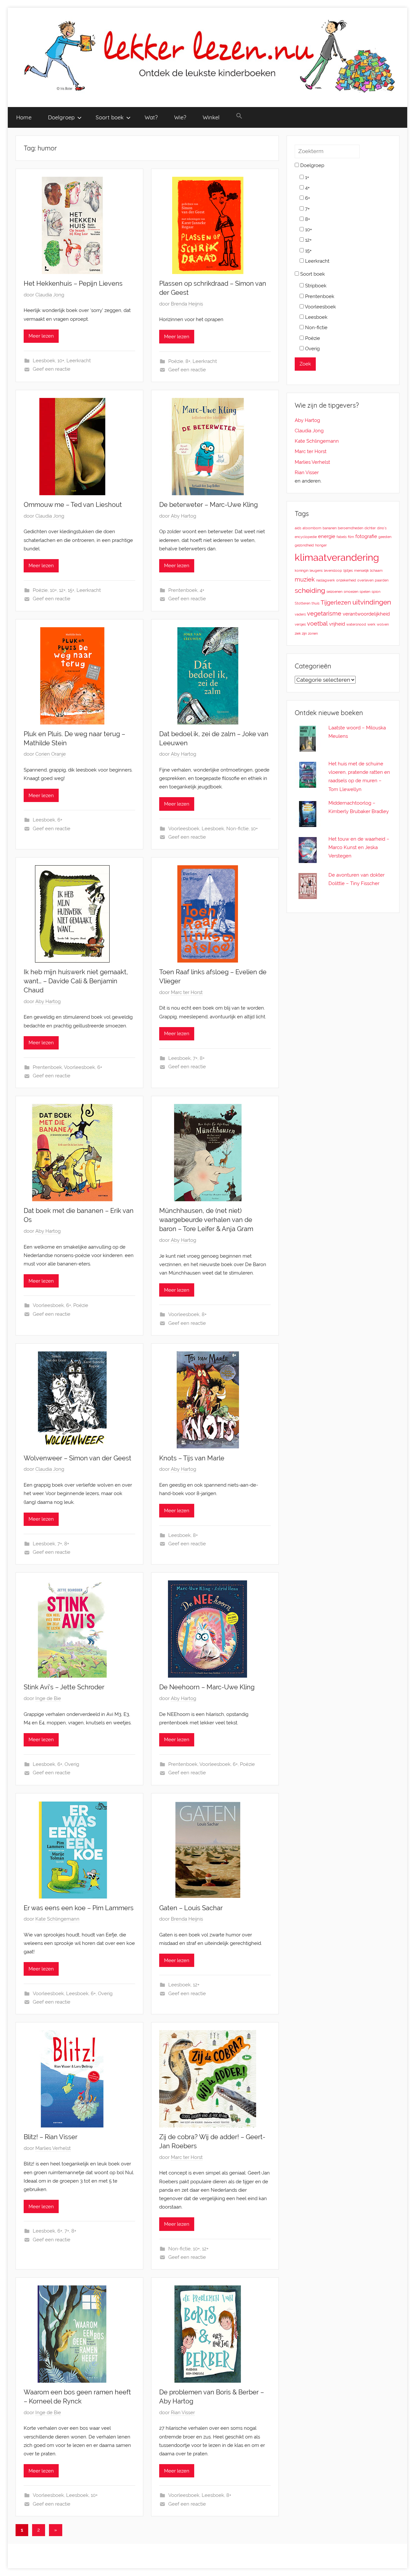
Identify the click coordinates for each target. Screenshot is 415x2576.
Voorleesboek (184, 829)
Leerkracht (79, 361)
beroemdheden (350, 528)
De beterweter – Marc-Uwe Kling (208, 505)
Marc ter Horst (187, 992)
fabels (342, 537)
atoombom (312, 528)
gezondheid (304, 545)
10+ (61, 361)
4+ (202, 590)
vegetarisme (324, 613)
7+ (195, 1058)
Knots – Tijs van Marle (192, 1458)
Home (24, 117)
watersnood (356, 624)
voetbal (317, 623)
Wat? (151, 117)
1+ (306, 177)
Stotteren (302, 603)
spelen (365, 592)
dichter (370, 528)
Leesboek (44, 361)
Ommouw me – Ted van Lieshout (73, 505)
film (351, 537)
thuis (315, 603)
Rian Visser (183, 2413)
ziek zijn (301, 633)
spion (376, 592)
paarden (382, 580)
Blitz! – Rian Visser (51, 2137)
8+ (188, 361)
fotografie (366, 536)
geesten (385, 537)
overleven (365, 580)
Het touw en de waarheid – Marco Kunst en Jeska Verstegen (359, 848)
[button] (239, 116)
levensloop (333, 570)
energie (327, 536)
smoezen (351, 592)
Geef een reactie (52, 369)
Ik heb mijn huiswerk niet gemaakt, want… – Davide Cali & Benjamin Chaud (76, 981)
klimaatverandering (337, 557)
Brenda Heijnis (187, 304)
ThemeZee (104, 2556)
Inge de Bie (48, 1698)
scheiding (310, 590)
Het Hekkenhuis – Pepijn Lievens (73, 283)
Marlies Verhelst (53, 2148)
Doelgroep (61, 117)
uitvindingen (372, 602)
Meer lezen (41, 336)
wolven (383, 624)
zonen (313, 633)
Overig (72, 1764)
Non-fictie (237, 829)
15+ (71, 590)
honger (321, 545)
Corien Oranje (51, 754)
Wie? (180, 117)
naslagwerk (326, 580)
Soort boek (110, 117)
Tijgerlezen (336, 602)
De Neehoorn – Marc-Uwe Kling (207, 1687)
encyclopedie (306, 537)
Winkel (211, 117)
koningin (302, 570)
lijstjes (348, 570)
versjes (300, 624)
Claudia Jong (50, 295)
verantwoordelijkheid (366, 614)
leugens (316, 570)
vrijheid (337, 624)
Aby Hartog (184, 516)
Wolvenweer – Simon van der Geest (77, 1458)
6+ (60, 820)
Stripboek (315, 286)
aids (298, 528)
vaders (300, 614)
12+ (62, 590)
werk (371, 624)
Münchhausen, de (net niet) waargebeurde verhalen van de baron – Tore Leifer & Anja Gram (206, 1220)
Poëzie (176, 361)
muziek (305, 579)
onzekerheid (346, 580)
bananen (330, 528)
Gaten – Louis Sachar (191, 1908)
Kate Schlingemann (57, 1919)
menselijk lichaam (368, 570)
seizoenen (334, 592)
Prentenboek (183, 590)
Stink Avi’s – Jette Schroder (64, 1687)
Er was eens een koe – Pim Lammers (79, 1908)
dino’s (382, 528)
